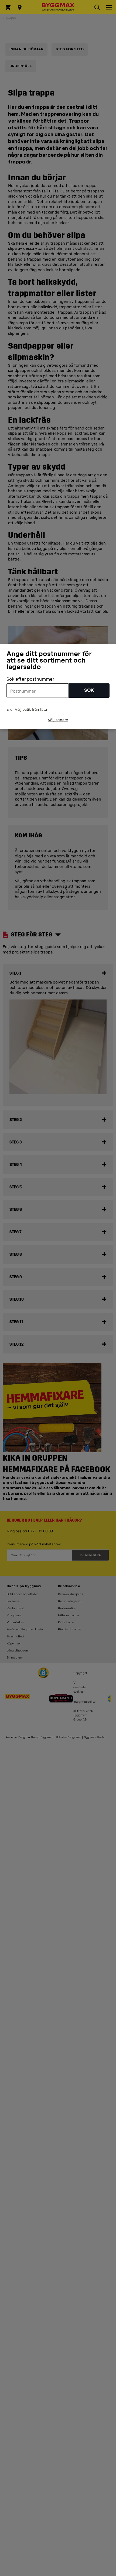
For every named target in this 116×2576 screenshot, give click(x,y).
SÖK (89, 690)
